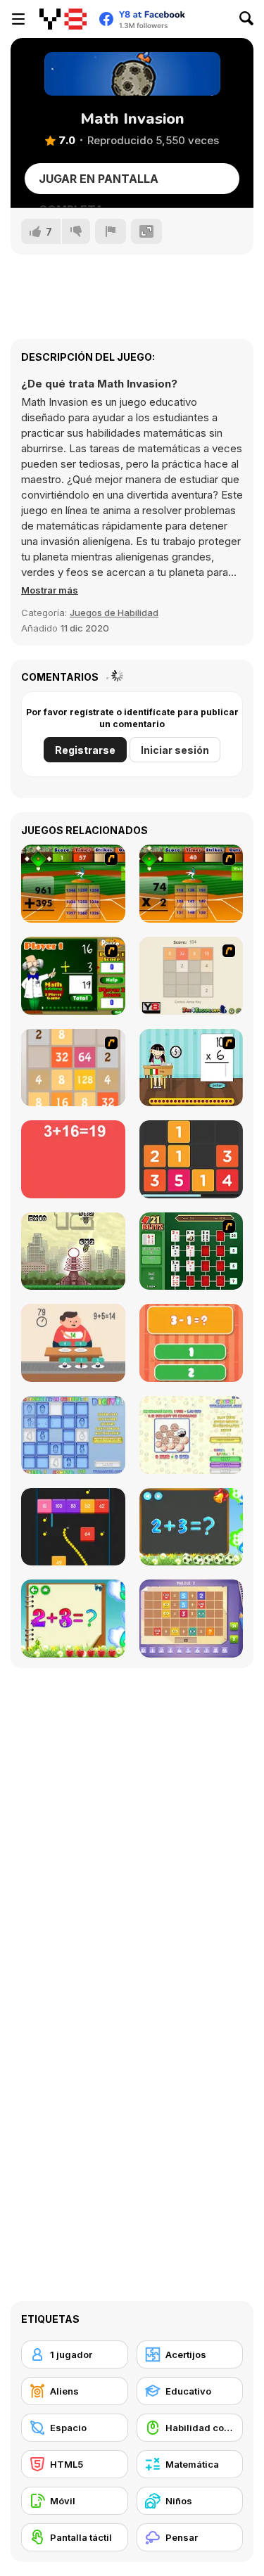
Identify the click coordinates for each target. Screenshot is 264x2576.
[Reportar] (111, 231)
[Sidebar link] (18, 19)
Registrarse (85, 750)
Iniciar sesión (175, 750)
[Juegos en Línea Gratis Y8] (63, 19)
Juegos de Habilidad (114, 613)
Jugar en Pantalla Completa (99, 183)
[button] (50, 590)
